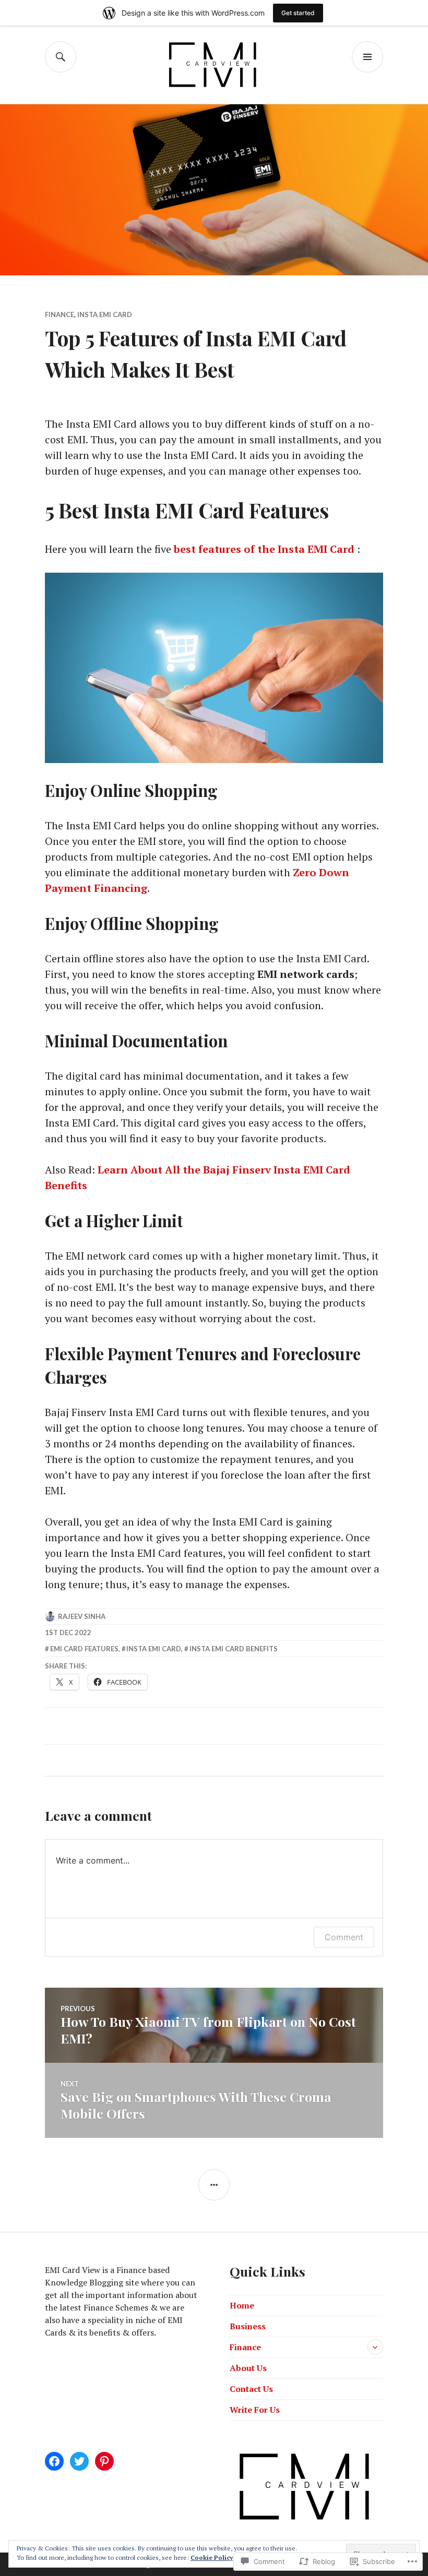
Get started (298, 13)
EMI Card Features (84, 1649)
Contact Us (251, 2389)
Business (248, 2326)
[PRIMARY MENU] (367, 57)
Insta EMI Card (105, 315)
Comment (344, 1937)
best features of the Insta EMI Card (264, 549)
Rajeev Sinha (82, 1616)
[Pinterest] (104, 2461)
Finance (60, 315)
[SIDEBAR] (214, 2185)
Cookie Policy (212, 2557)
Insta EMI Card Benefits (234, 1649)
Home (242, 2305)
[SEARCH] (61, 57)
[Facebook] (54, 2461)
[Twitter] (79, 2461)
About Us (248, 2368)
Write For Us (255, 2410)
